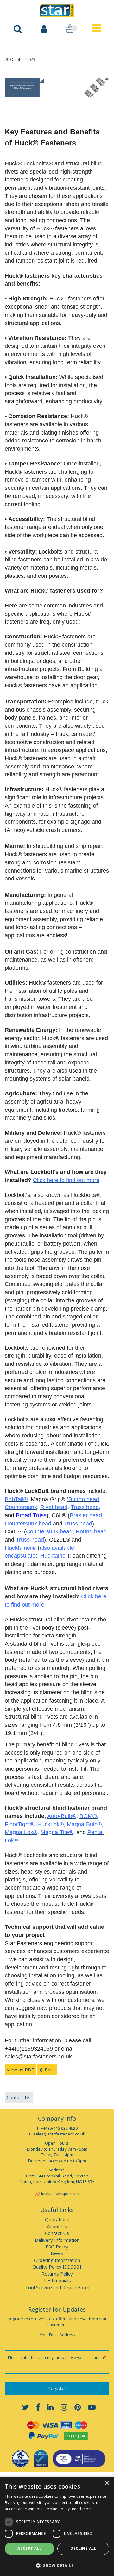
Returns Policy (57, 2274)
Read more (82, 2509)
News (57, 2253)
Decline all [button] (83, 2548)
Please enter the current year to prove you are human (57, 2357)
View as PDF (20, 2070)
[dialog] (57, 2526)
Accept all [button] (29, 2548)
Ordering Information (57, 2260)
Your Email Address (57, 2335)
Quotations (57, 2219)
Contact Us (19, 2097)
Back (49, 2070)
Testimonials (57, 2280)
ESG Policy (57, 2247)
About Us (57, 2226)
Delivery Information (57, 2240)
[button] (57, 2565)
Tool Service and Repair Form (57, 2287)
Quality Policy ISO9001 (57, 2267)
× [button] (107, 2483)
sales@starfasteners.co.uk (59, 2134)
